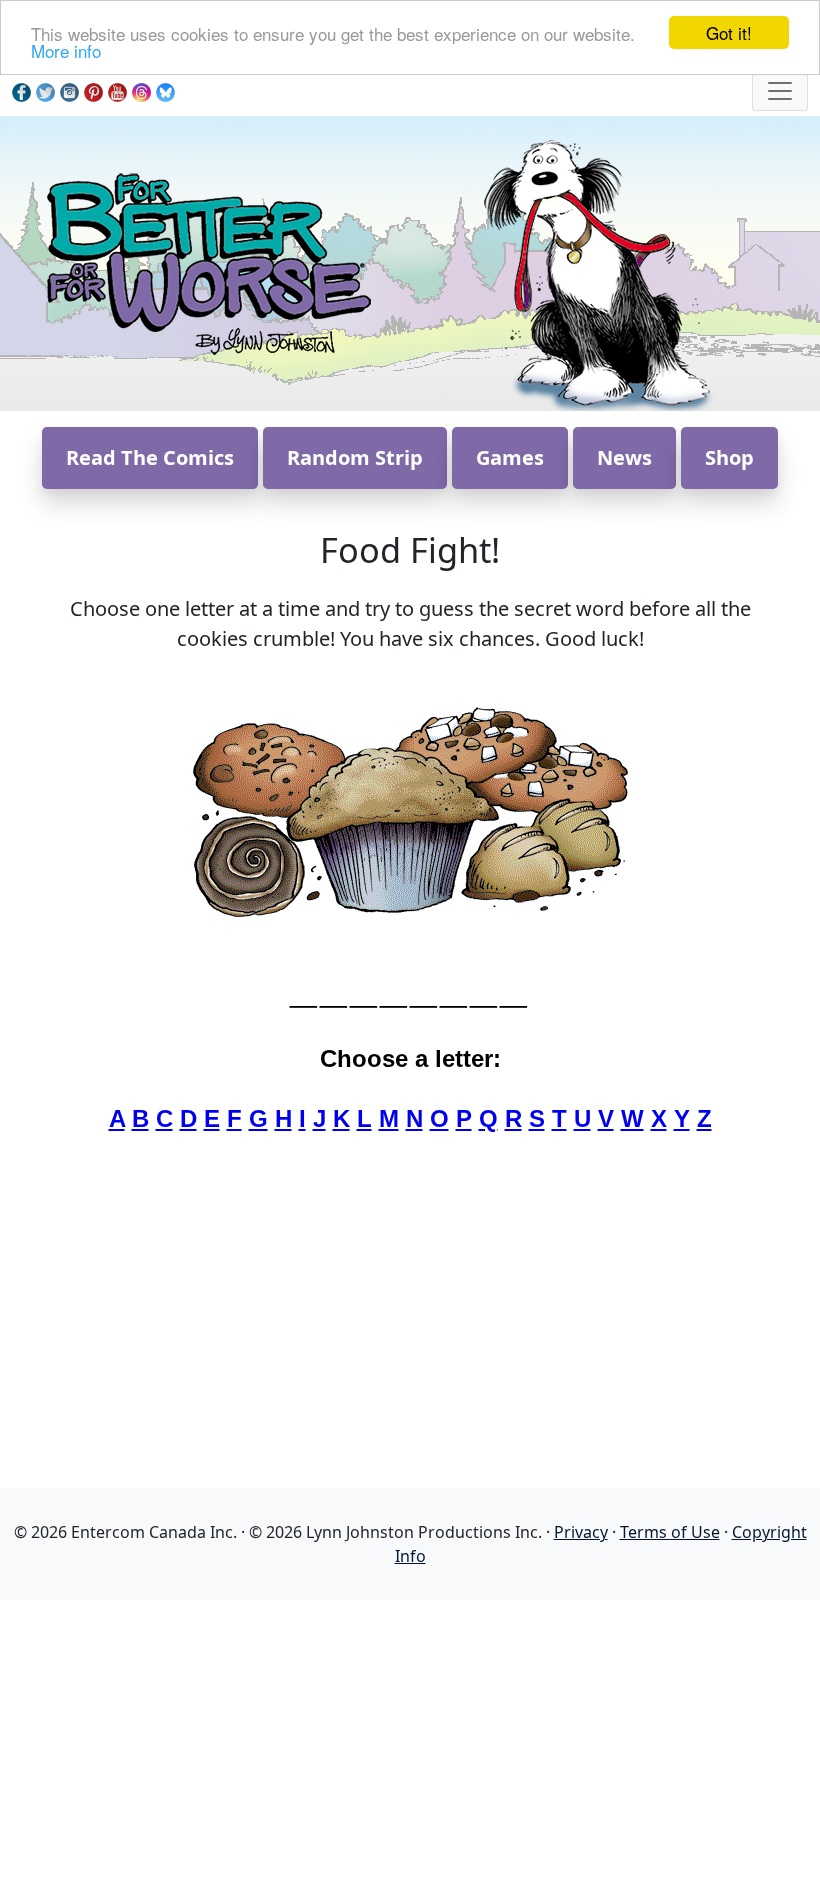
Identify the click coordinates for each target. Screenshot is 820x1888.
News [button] (624, 457)
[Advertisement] (410, 1740)
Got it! (729, 32)
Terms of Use (670, 1532)
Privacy (581, 1532)
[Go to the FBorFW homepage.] (205, 261)
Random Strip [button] (355, 457)
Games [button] (510, 457)
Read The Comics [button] (150, 457)
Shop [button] (729, 457)
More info (66, 50)
